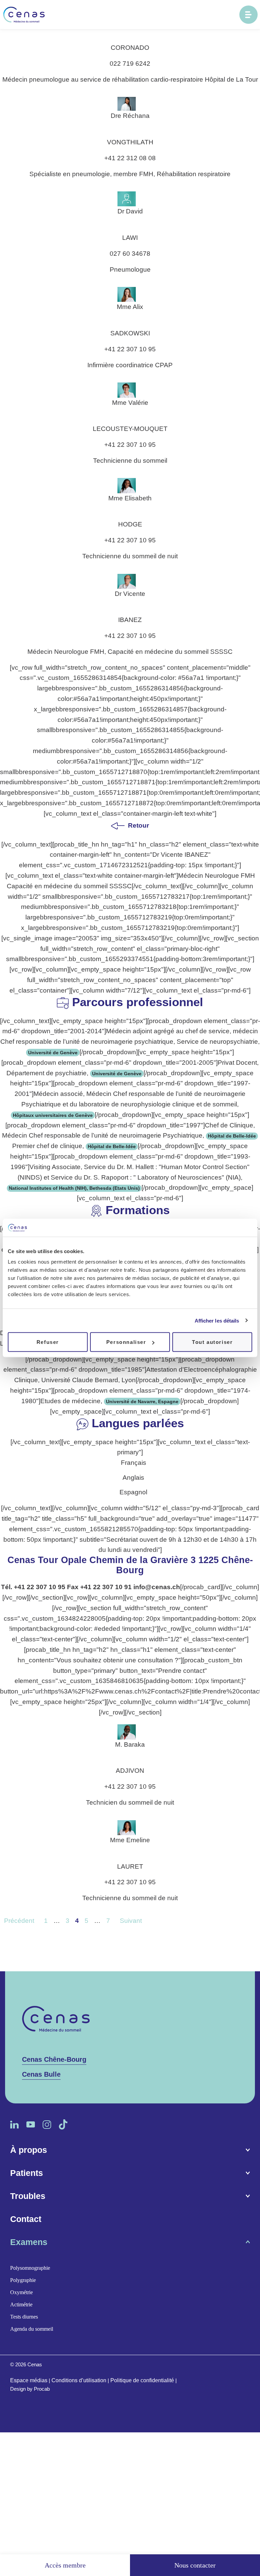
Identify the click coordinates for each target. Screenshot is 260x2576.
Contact (26, 2219)
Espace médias (29, 2381)
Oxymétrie (21, 2293)
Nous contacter (195, 2565)
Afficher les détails (217, 1320)
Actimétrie (21, 2305)
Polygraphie (23, 2280)
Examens (29, 2242)
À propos (29, 2150)
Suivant (131, 1921)
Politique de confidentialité (142, 2381)
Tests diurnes (24, 2317)
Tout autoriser (212, 1342)
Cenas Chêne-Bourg (54, 2059)
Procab (42, 2389)
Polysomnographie (30, 2268)
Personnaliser (126, 1342)
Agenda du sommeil (32, 2329)
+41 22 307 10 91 (106, 1587)
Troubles (28, 2196)
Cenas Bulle (41, 2074)
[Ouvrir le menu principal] (248, 15)
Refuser (48, 1342)
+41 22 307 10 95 (40, 1587)
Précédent (19, 1921)
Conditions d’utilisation (79, 2381)
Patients (27, 2173)
